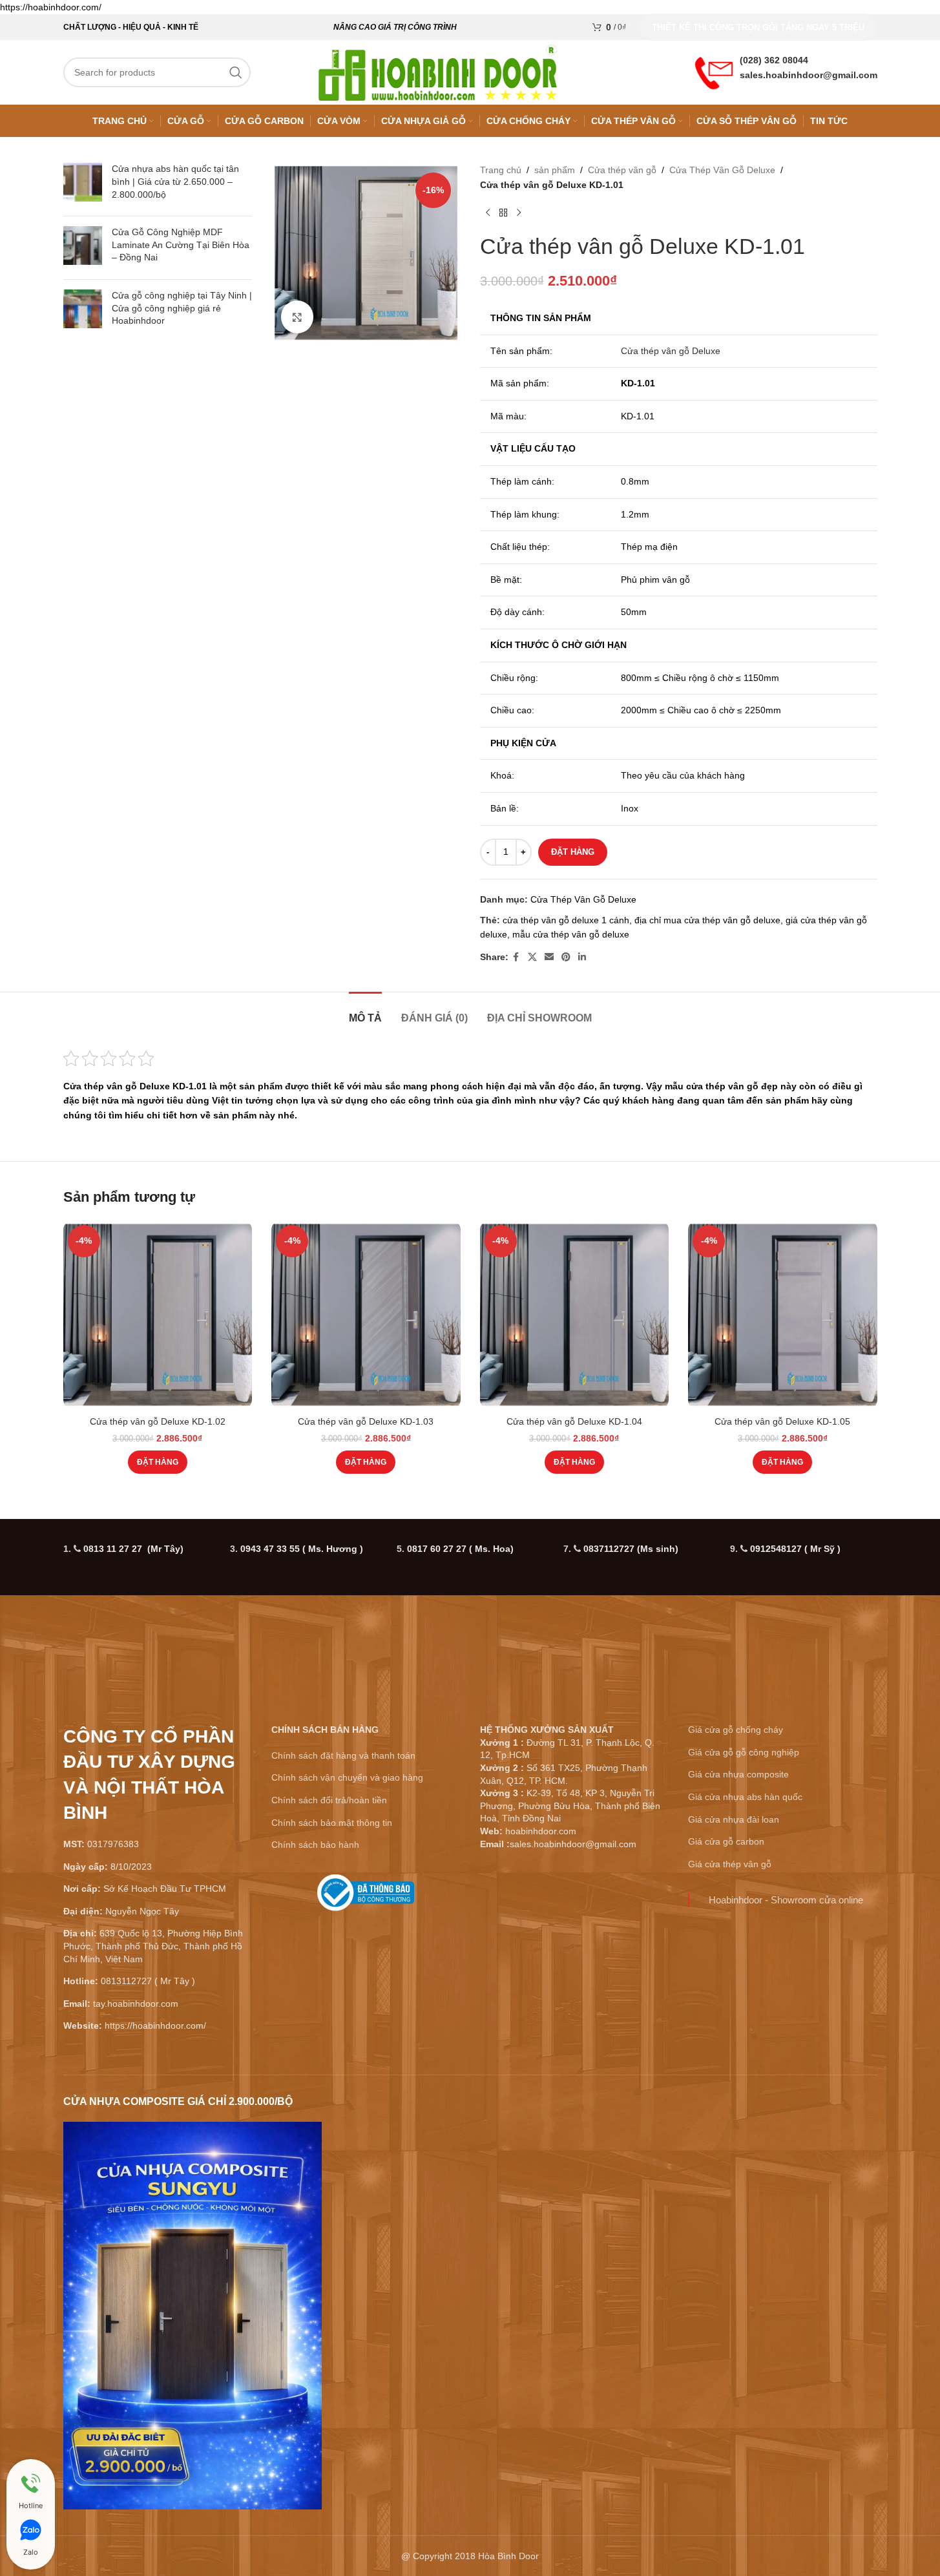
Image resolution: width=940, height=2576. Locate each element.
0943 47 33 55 (302, 1549)
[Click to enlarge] (297, 317)
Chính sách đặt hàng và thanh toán (343, 1755)
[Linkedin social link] (582, 957)
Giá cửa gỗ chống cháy (736, 1730)
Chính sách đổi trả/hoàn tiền (329, 1800)
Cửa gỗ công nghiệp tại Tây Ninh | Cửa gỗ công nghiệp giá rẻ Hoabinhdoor (182, 308)
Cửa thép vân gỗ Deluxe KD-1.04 (574, 1421)
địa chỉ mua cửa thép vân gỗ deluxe (707, 920)
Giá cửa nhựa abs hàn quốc (745, 1797)
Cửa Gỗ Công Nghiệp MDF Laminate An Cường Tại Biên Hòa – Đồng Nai (181, 245)
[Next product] (519, 213)
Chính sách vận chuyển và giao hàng (347, 1777)
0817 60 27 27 (460, 1549)
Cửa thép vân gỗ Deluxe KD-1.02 (158, 1421)
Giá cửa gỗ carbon (726, 1841)
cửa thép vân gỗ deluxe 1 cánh (566, 920)
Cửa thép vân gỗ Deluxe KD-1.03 (366, 1421)
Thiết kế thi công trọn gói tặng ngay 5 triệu (758, 27)
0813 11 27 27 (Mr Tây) (133, 1549)
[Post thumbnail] (83, 184)
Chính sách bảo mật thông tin (332, 1823)
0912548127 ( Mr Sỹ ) (795, 1549)
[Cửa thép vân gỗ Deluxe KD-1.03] (366, 1315)
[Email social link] (549, 957)
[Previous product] (488, 213)
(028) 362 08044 (774, 60)
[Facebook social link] (516, 957)
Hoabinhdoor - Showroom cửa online (786, 1900)
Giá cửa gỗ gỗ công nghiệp (744, 1752)
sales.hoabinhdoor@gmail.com (809, 75)
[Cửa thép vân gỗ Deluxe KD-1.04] (575, 1315)
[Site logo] (438, 72)
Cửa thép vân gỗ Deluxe (671, 351)
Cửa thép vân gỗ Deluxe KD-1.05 (782, 1421)
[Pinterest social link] (566, 957)
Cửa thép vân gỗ (622, 170)
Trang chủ (501, 170)
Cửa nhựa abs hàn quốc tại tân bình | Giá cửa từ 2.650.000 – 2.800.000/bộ (175, 181)
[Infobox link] (366, 1898)
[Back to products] (503, 213)
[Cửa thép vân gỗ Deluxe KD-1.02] (158, 1315)
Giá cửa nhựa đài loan (734, 1819)
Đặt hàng (573, 852)
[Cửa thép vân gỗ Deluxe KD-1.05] (783, 1315)
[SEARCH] (236, 72)
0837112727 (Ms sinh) (631, 1549)
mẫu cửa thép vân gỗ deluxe (571, 934)
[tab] (365, 1011)
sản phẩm (555, 170)
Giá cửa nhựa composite (738, 1774)
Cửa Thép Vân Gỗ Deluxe (722, 170)
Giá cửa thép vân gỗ (730, 1864)
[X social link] (532, 957)
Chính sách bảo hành (315, 1845)
